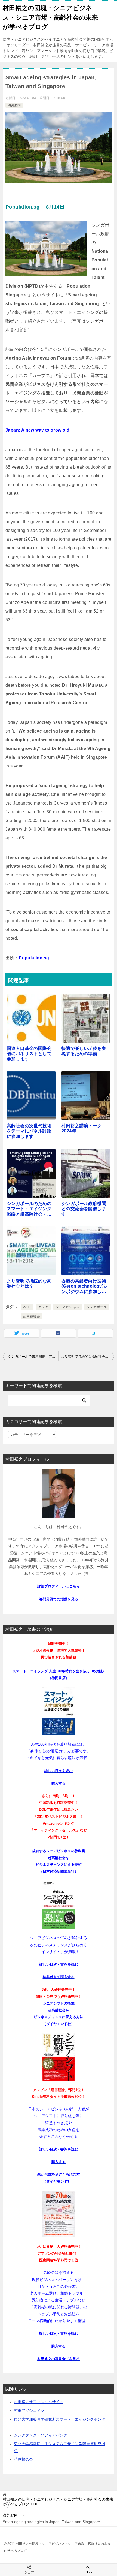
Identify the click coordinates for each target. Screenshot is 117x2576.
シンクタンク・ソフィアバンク (41, 2435)
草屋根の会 (23, 2459)
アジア (43, 1307)
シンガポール (97, 1307)
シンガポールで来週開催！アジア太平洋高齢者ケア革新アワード (33, 1357)
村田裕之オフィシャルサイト (39, 2402)
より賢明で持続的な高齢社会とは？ (88, 1357)
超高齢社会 (32, 1316)
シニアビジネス (68, 1307)
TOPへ (88, 2572)
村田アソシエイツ (29, 2411)
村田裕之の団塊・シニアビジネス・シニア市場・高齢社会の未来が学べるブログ (50, 17)
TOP (58, 2502)
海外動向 (14, 105)
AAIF (27, 1307)
